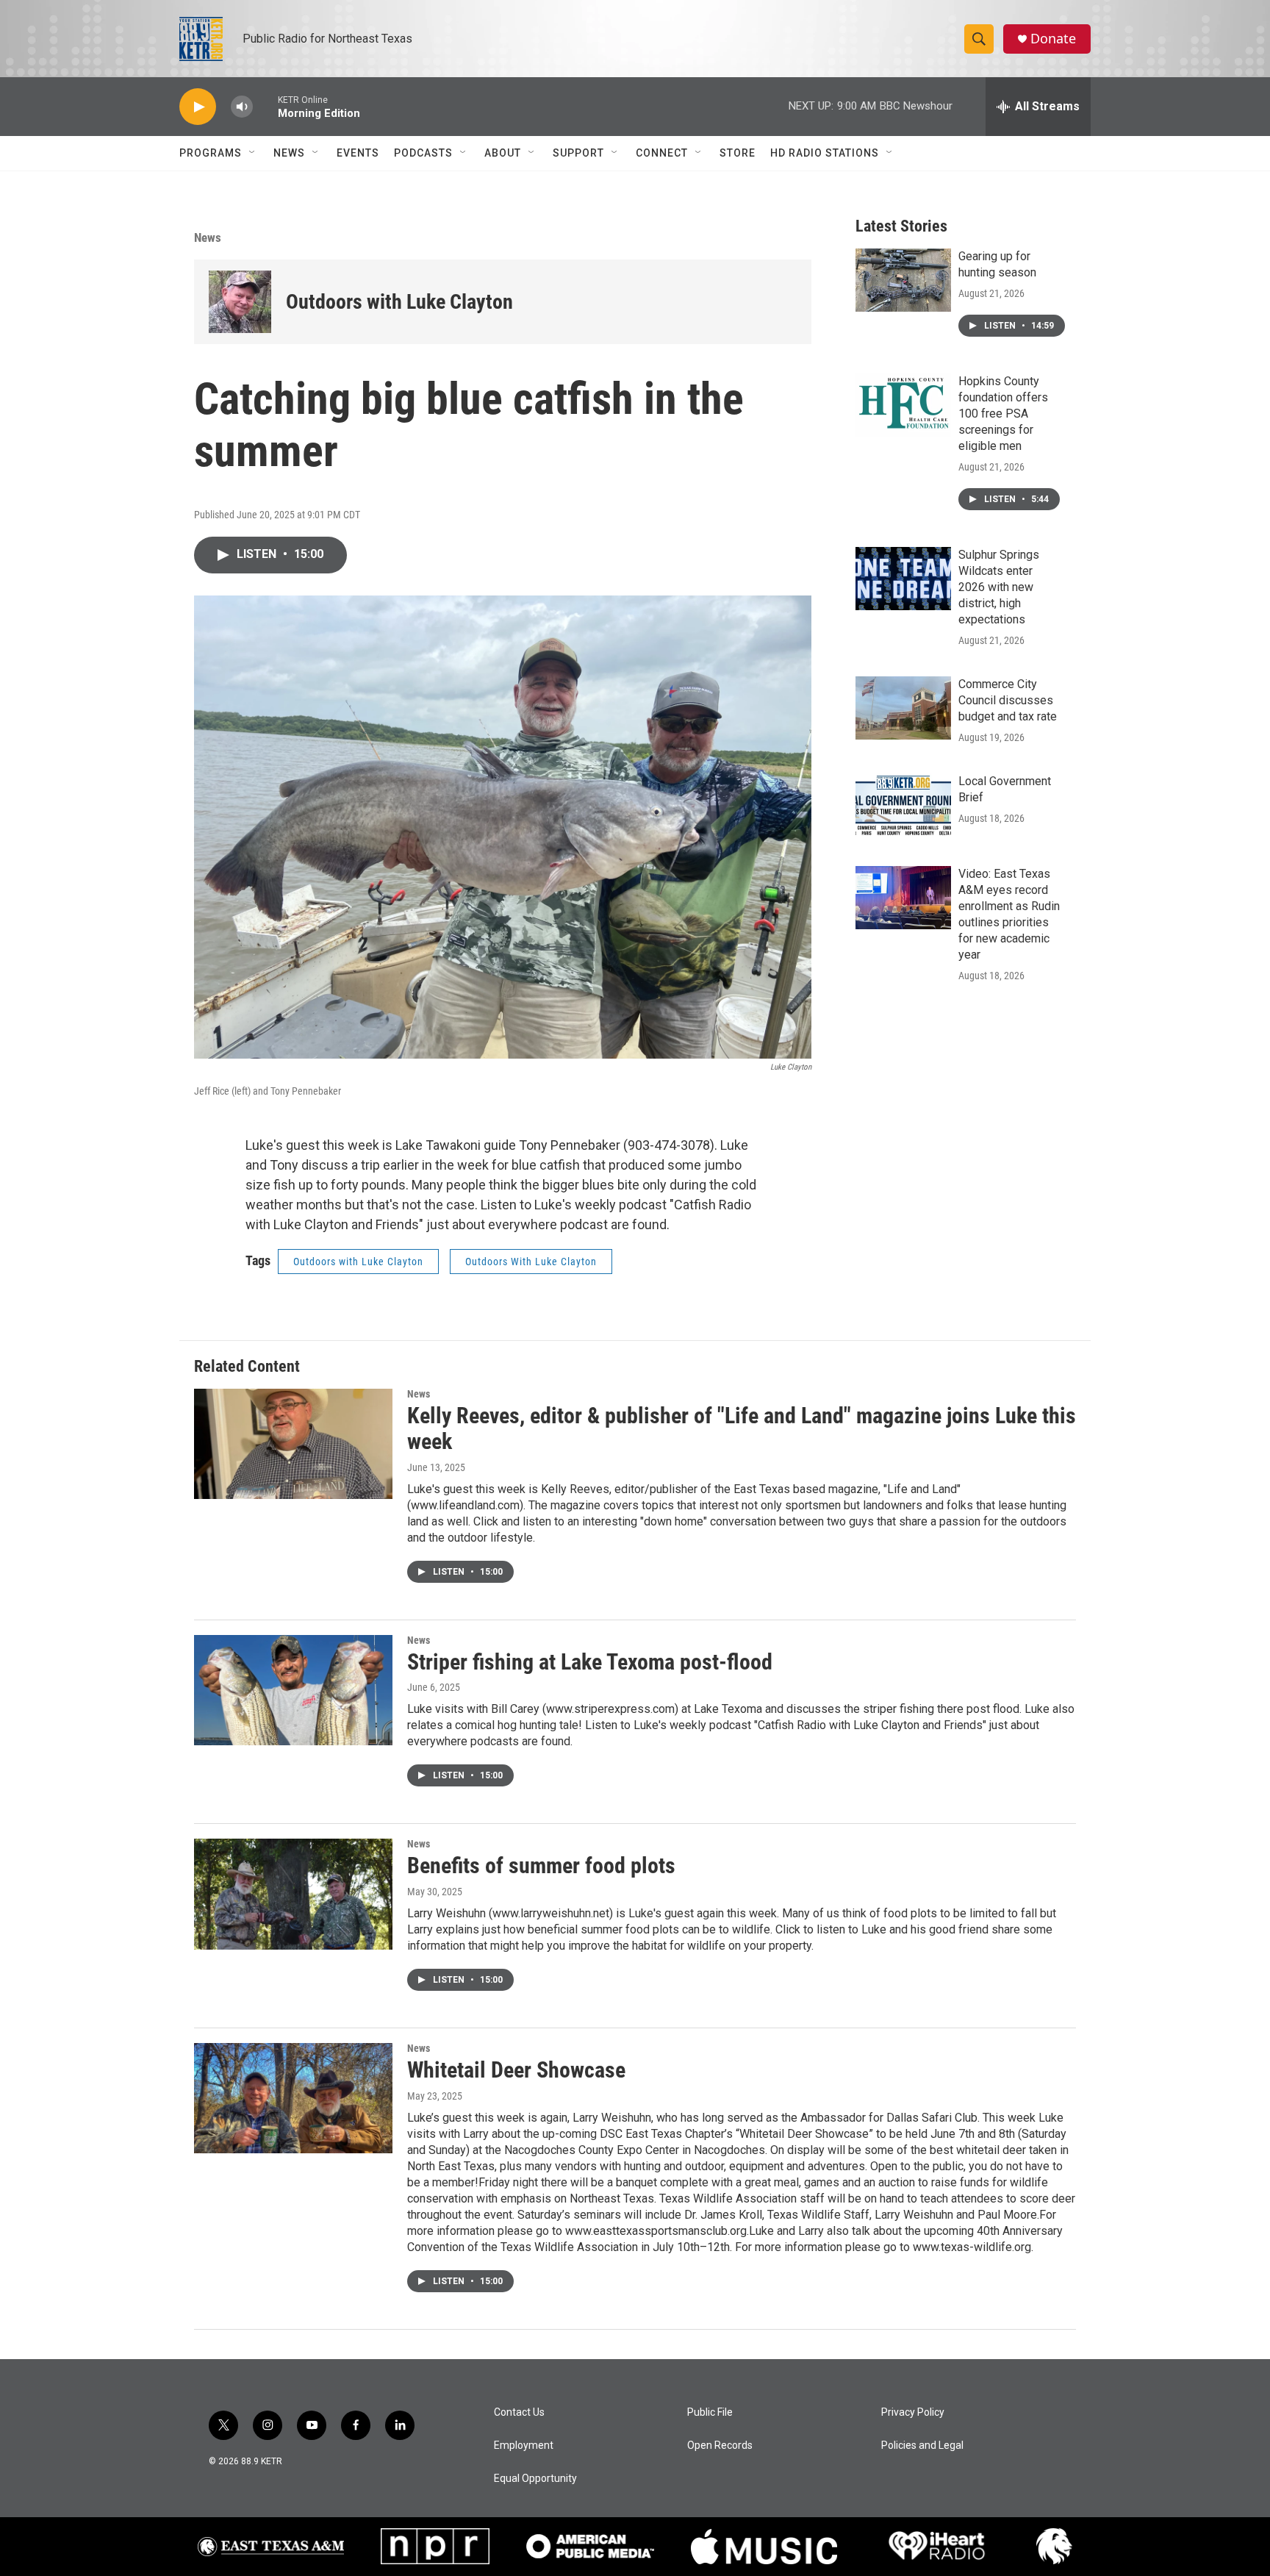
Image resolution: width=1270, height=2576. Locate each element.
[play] (198, 107)
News (289, 153)
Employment (524, 2446)
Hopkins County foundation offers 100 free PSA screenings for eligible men (1003, 414)
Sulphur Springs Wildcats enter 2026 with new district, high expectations (999, 587)
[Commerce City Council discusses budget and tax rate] (903, 708)
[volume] (242, 107)
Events (358, 153)
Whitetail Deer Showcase (516, 2070)
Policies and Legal (922, 2446)
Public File (710, 2412)
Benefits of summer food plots (541, 1865)
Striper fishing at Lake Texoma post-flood (590, 1662)
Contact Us (519, 2412)
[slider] (265, 106)
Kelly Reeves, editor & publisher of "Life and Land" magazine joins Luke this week (742, 1428)
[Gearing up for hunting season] (903, 280)
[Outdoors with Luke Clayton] (240, 302)
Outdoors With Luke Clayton (531, 1262)
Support (578, 153)
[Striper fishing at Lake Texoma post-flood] (293, 1690)
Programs (211, 153)
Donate (1053, 39)
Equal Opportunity (535, 2479)
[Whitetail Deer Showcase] (293, 2098)
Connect (662, 153)
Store (738, 153)
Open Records (720, 2446)
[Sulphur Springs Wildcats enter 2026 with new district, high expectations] (903, 579)
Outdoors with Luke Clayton (399, 302)
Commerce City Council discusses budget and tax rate (1008, 700)
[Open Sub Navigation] (253, 153)
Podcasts (423, 153)
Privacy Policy (913, 2412)
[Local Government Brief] (903, 805)
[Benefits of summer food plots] (293, 1894)
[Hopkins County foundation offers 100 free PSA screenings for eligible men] (903, 405)
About (503, 153)
